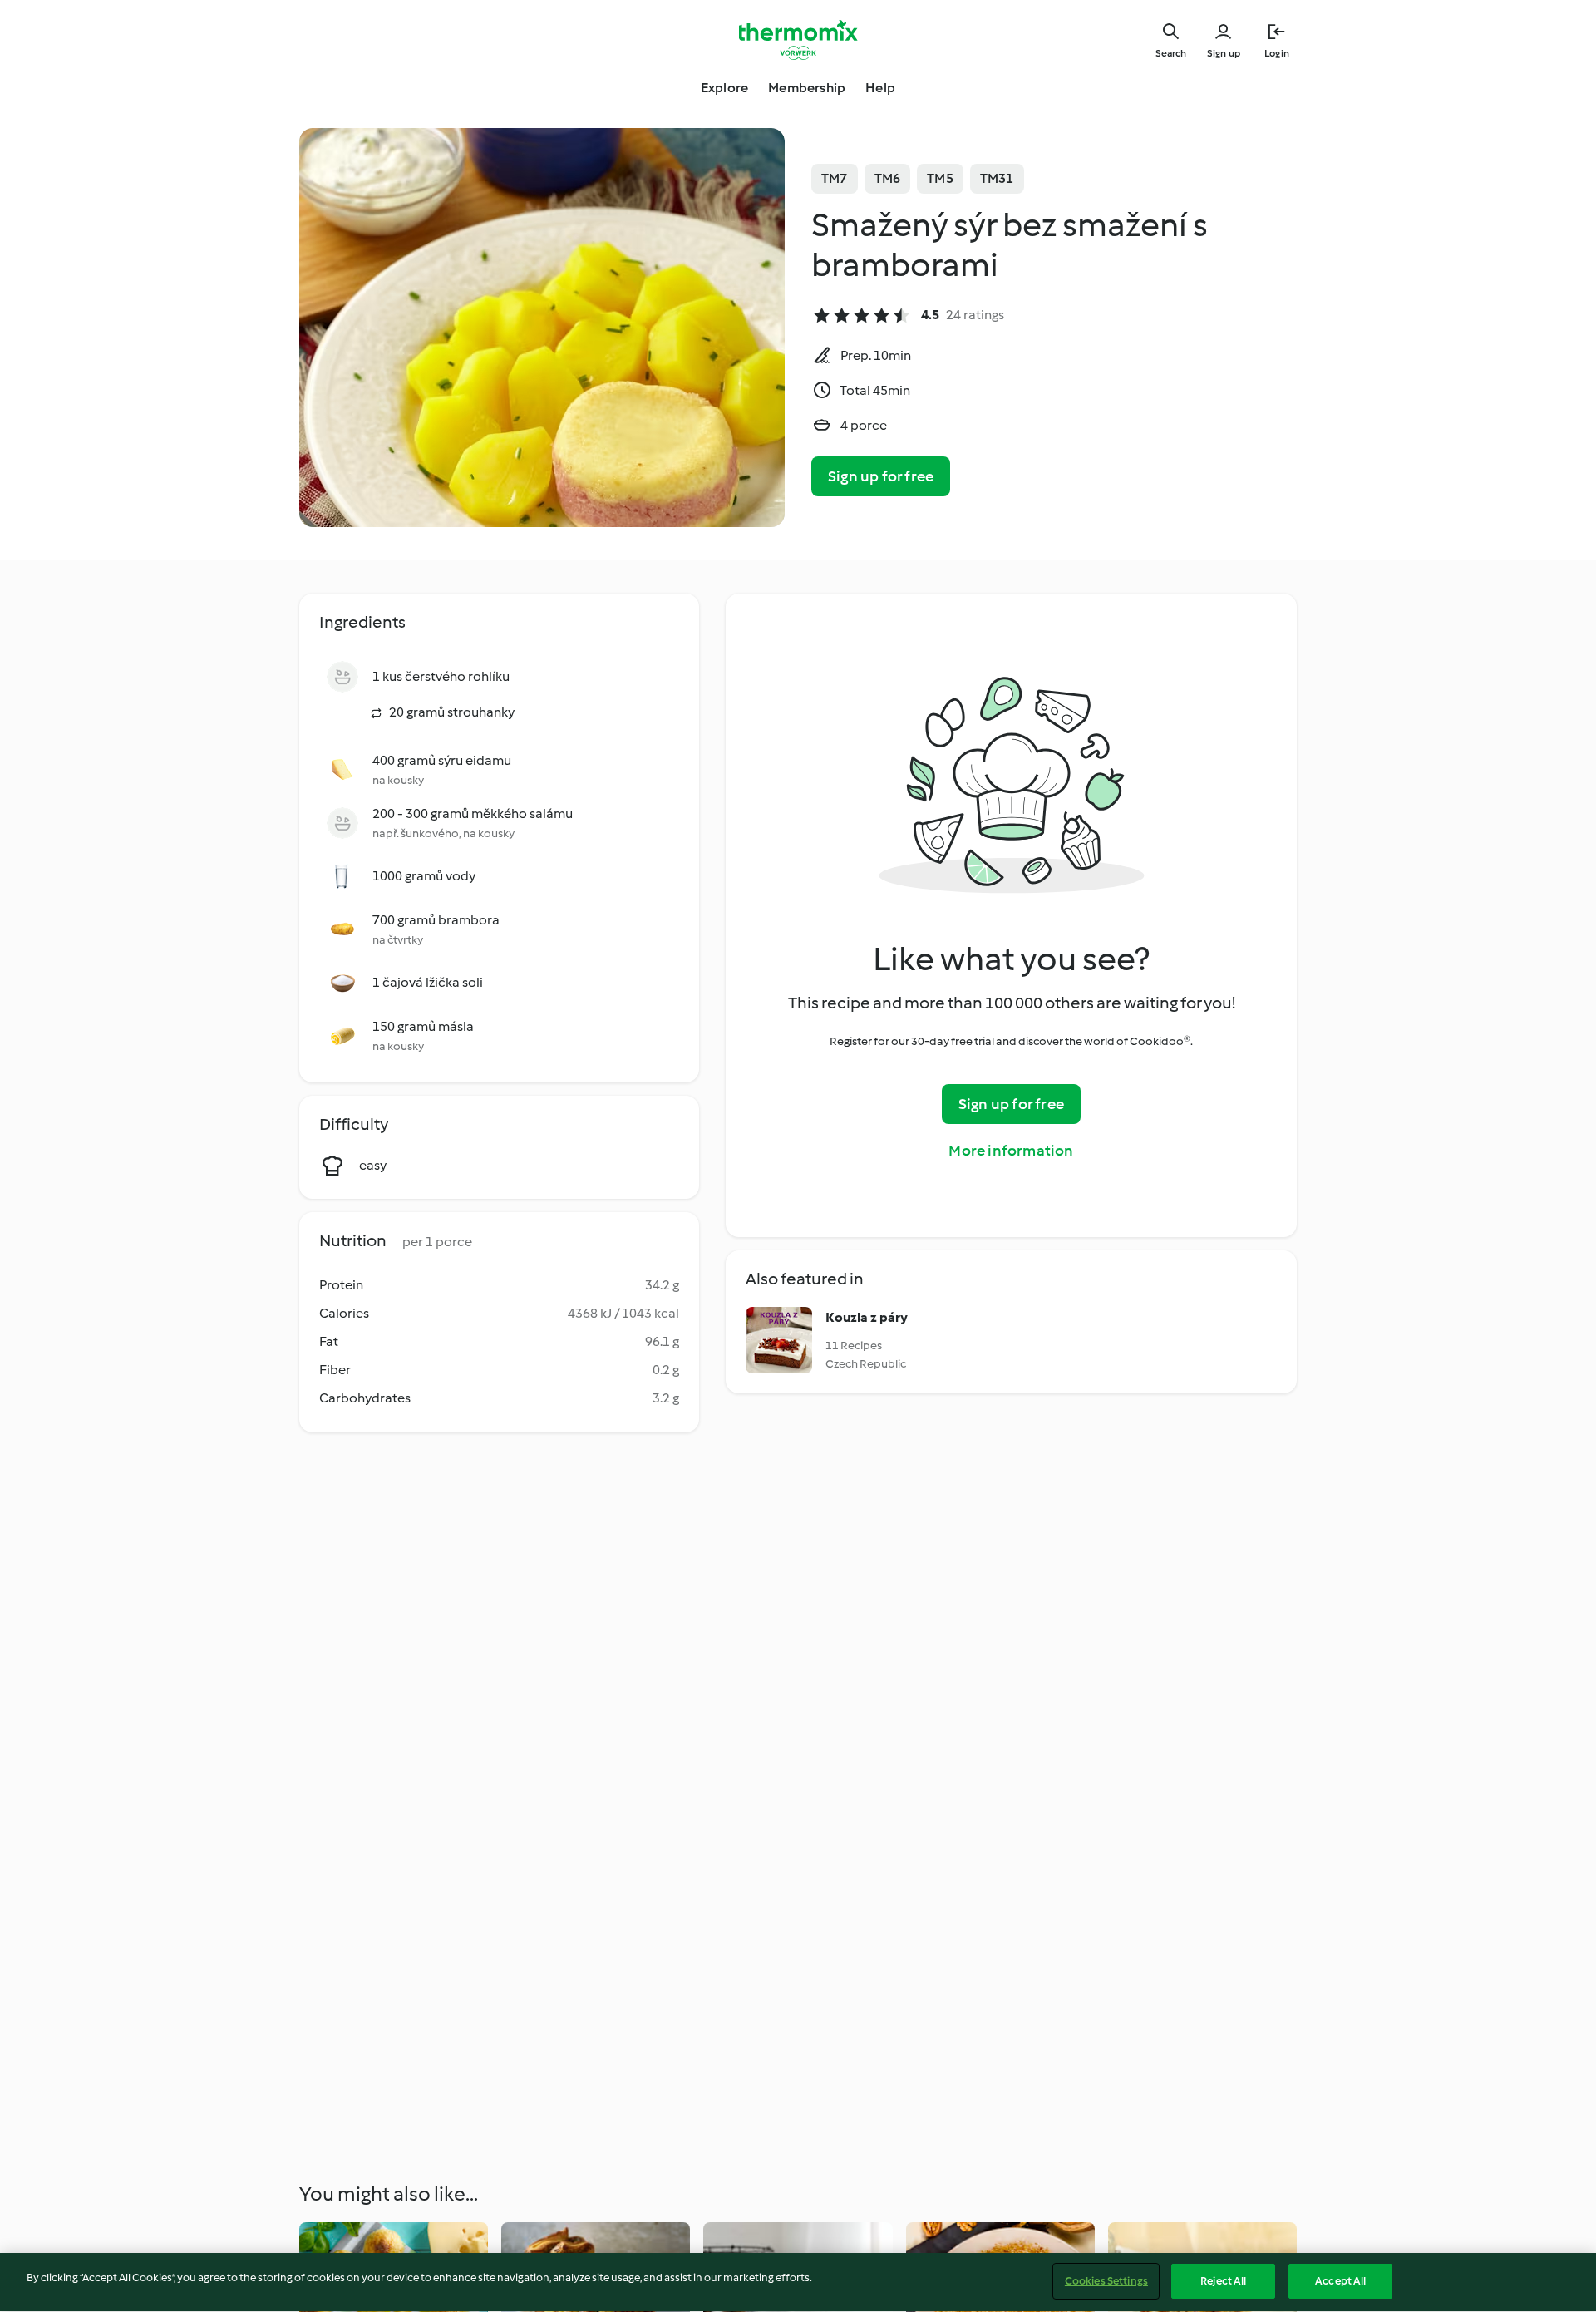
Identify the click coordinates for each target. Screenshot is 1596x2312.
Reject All (1223, 2281)
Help (880, 88)
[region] (798, 2282)
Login (1277, 53)
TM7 (835, 178)
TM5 (940, 178)
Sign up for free (881, 476)
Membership (807, 88)
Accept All (1340, 2281)
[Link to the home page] (798, 40)
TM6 (888, 178)
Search (1171, 53)
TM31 (997, 178)
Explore (724, 88)
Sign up (1224, 53)
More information (1011, 1151)
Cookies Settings (1106, 2281)
